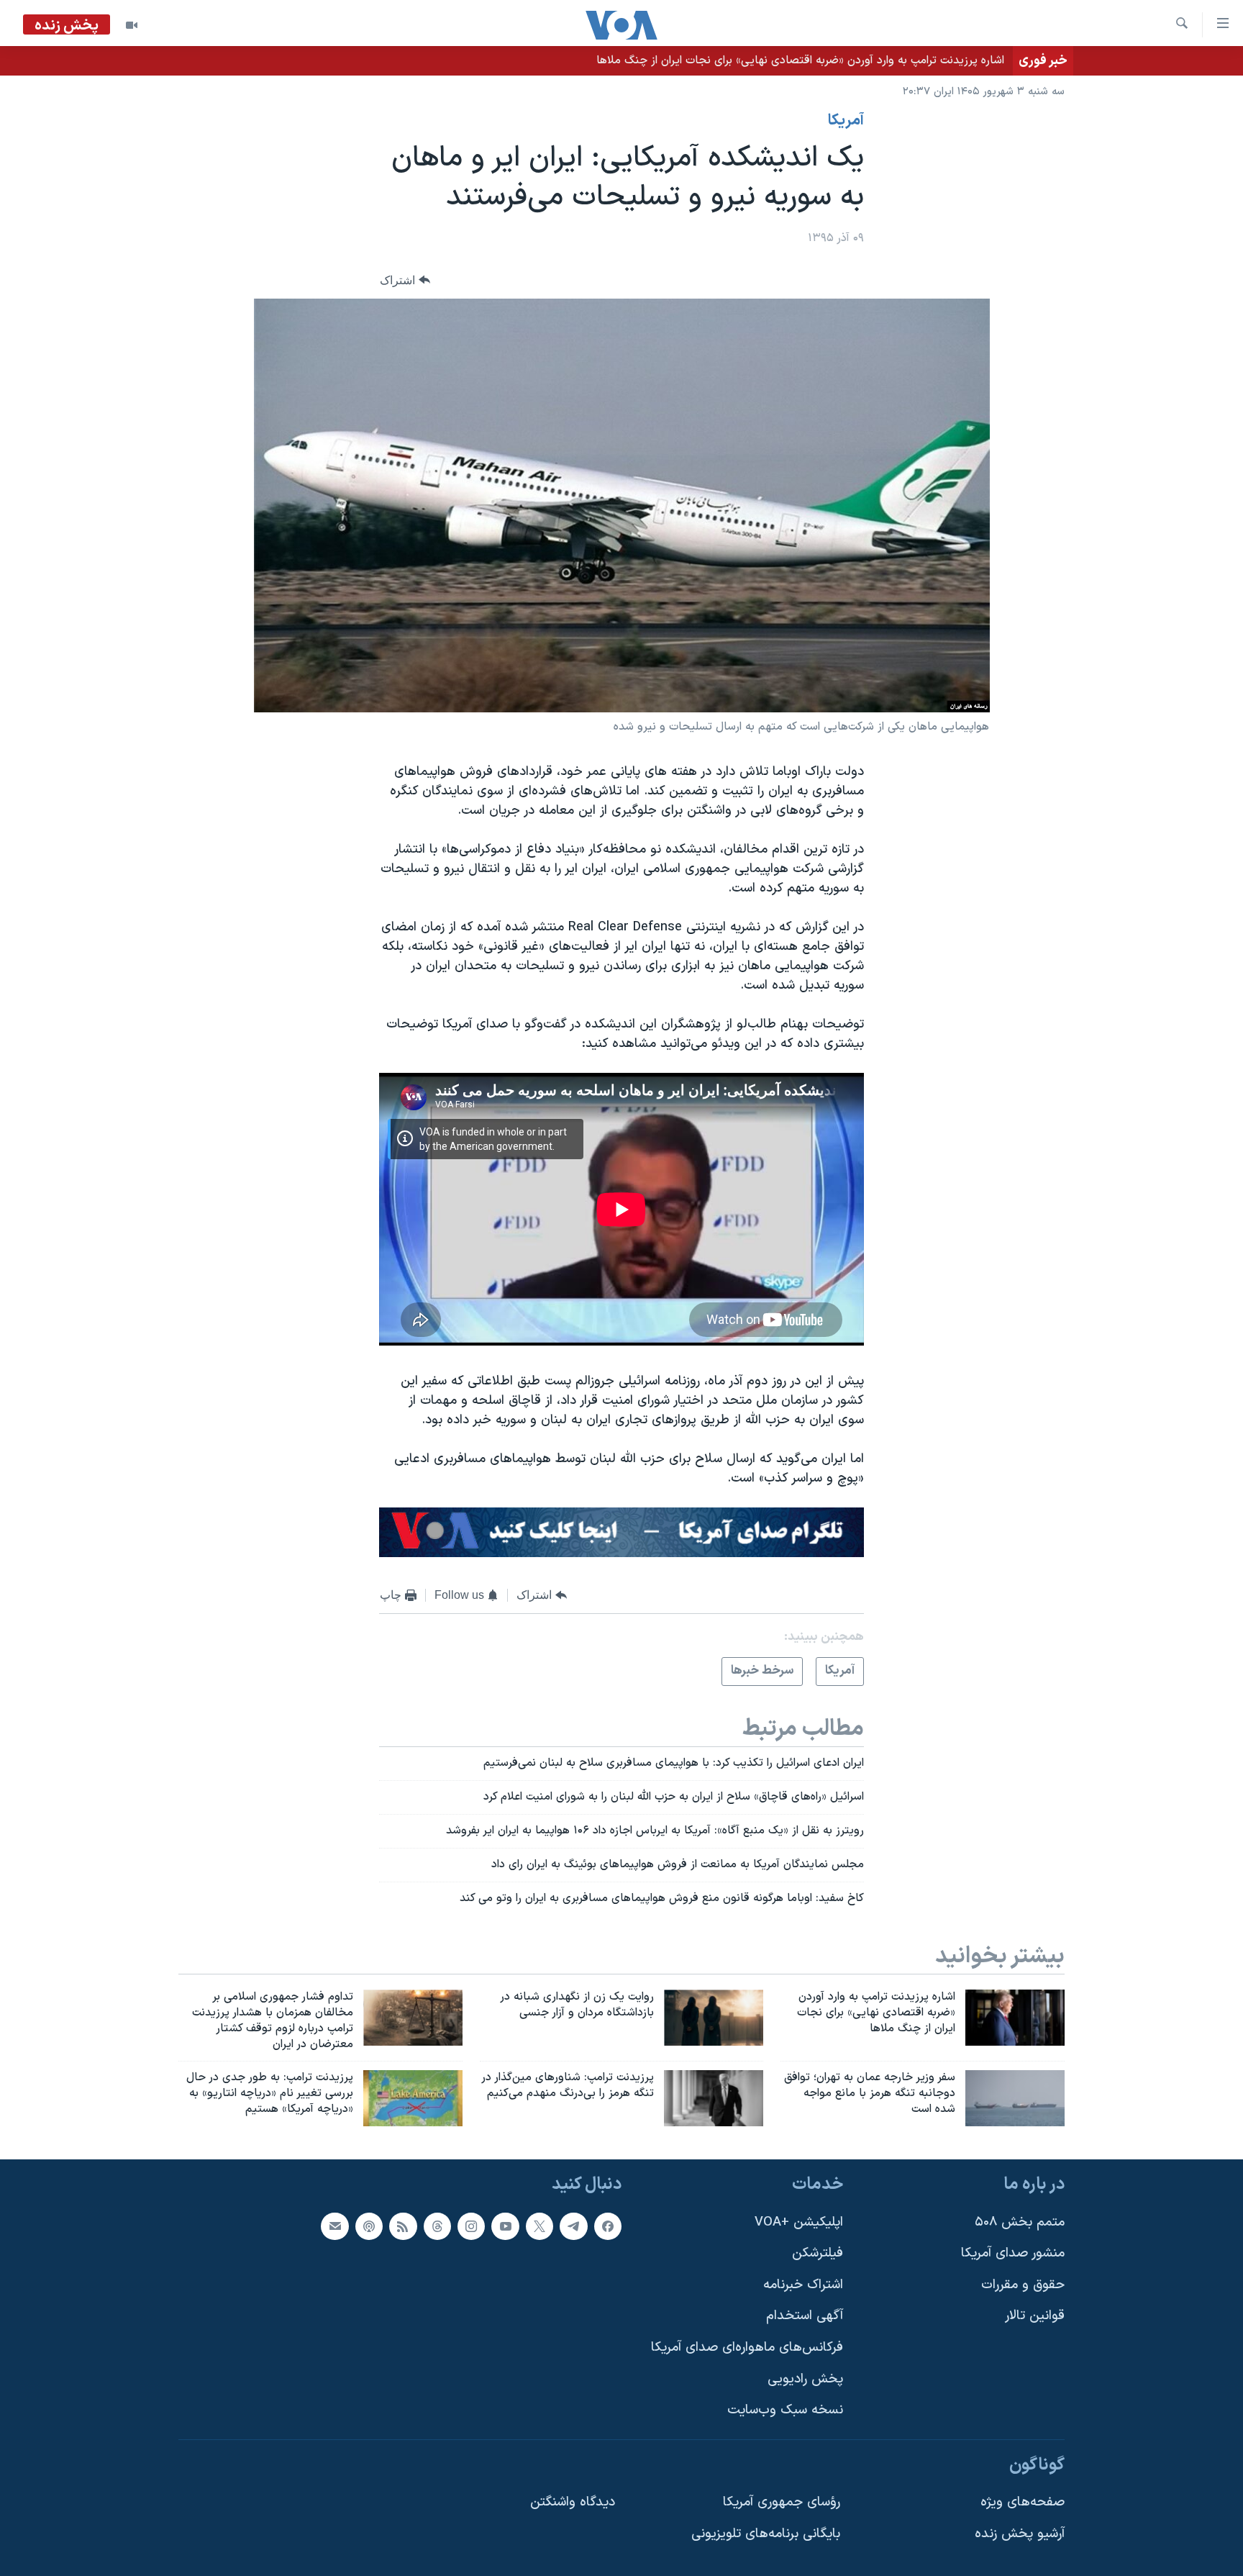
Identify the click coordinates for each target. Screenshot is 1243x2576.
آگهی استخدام (805, 2317)
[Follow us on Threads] (437, 2226)
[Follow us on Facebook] (608, 2226)
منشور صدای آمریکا (1013, 2253)
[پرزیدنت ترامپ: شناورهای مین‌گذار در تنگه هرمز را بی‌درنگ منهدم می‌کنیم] (714, 2098)
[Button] (405, 280)
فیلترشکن (818, 2253)
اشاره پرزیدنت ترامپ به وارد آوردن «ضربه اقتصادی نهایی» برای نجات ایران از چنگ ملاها (800, 60)
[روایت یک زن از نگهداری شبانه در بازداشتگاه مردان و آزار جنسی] (714, 2018)
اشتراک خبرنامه (803, 2285)
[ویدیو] (132, 25)
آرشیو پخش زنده (1020, 2534)
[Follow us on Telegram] (573, 2226)
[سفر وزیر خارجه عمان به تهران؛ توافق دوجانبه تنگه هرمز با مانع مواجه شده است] (1015, 2098)
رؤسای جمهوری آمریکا (782, 2503)
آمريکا (846, 121)
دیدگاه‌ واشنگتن (573, 2503)
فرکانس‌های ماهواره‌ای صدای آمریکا (747, 2348)
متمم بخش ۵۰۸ (1020, 2222)
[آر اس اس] (403, 2226)
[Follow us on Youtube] (505, 2226)
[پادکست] (369, 2226)
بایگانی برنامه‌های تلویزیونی (766, 2534)
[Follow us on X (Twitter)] (539, 2226)
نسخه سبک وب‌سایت (785, 2410)
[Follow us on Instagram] (471, 2226)
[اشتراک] (334, 2226)
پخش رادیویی (805, 2379)
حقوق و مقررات (1023, 2285)
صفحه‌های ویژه (1023, 2503)
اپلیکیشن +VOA (799, 2222)
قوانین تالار (1035, 2317)
